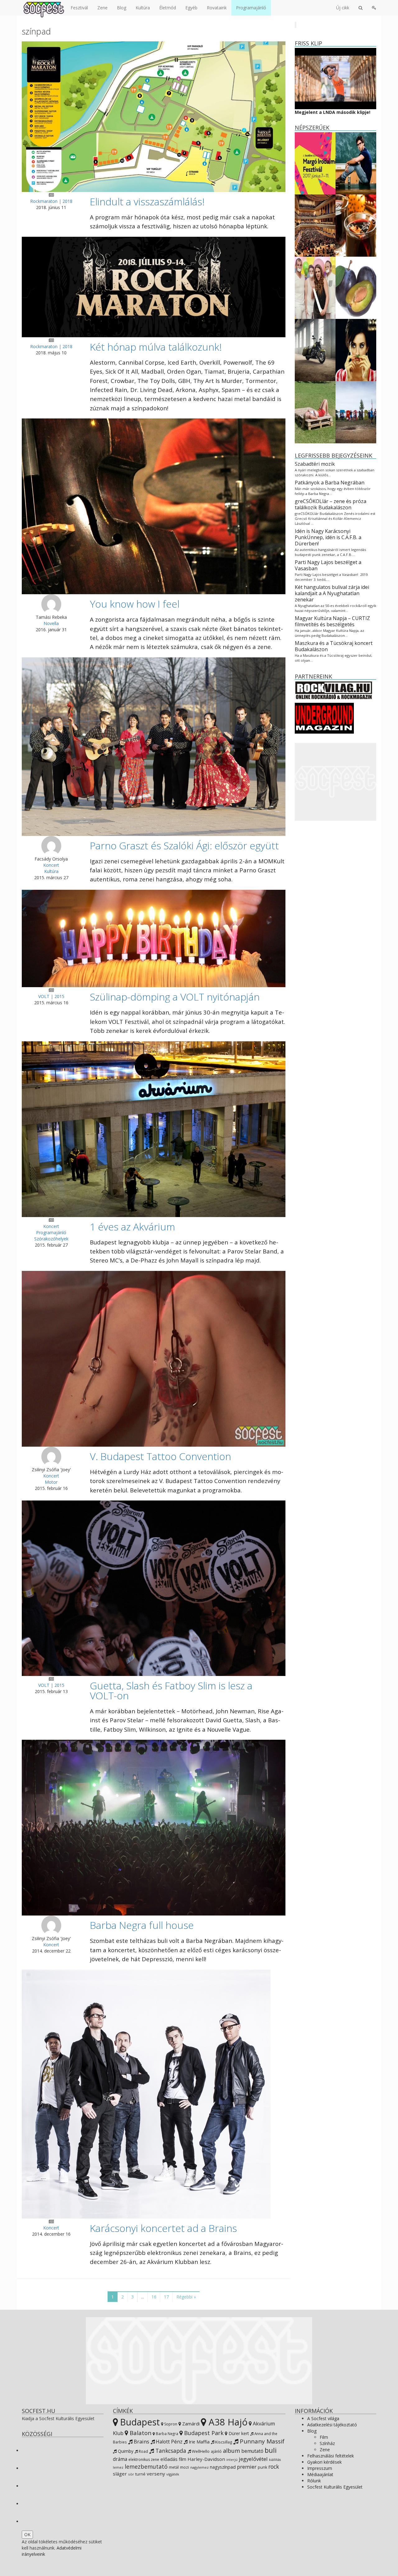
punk (262, 2467)
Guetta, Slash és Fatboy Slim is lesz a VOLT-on (171, 1690)
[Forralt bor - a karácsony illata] (356, 225)
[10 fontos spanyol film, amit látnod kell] (356, 350)
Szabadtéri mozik (315, 464)
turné (140, 2474)
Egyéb (191, 8)
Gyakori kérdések (324, 2462)
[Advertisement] (336, 782)
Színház (327, 2443)
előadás (169, 2459)
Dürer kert (238, 2433)
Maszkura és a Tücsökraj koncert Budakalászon (334, 646)
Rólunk (314, 2481)
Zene (102, 8)
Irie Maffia (199, 2442)
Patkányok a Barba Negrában (330, 483)
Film (324, 2437)
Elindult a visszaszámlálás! (147, 201)
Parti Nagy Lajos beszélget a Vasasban (328, 565)
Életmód (168, 8)
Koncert (51, 865)
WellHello (200, 2451)
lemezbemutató (146, 2466)
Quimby (125, 2451)
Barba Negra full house (142, 1925)
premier (247, 2467)
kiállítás (275, 2460)
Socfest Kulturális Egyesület (335, 2487)
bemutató (252, 2451)
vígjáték (173, 2474)
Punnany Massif (261, 2441)
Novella (51, 623)
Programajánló (251, 8)
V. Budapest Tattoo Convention (160, 1456)
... (143, 2297)
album (231, 2451)
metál (174, 2467)
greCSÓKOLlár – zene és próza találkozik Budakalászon (331, 504)
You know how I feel (135, 604)
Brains (141, 2441)
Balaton (140, 2433)
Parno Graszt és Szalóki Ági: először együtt (184, 845)
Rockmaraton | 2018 (51, 201)
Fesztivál (79, 8)
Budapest (139, 2422)
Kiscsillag (223, 2442)
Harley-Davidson (206, 2459)
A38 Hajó (227, 2422)
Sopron (170, 2424)
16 (154, 2297)
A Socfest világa (323, 2418)
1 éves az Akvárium (132, 1227)
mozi (185, 2467)
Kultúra (143, 8)
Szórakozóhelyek (51, 1239)
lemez (118, 2467)
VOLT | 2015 (51, 996)
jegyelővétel (253, 2459)
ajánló (216, 2451)
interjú (232, 2460)
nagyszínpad (223, 2467)
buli (271, 2450)
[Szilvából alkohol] (356, 287)
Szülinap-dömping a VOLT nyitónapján (175, 997)
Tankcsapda (170, 2451)
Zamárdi (190, 2424)
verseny (156, 2474)
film (183, 2459)
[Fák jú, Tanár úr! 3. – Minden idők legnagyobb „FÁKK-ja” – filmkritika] (356, 163)
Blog (122, 8)
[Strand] (356, 412)
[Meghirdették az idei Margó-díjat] (315, 163)
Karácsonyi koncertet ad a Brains (163, 2228)
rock (274, 2466)
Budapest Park (203, 2433)
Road (143, 2451)
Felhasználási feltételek (331, 2456)
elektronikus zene (144, 2459)
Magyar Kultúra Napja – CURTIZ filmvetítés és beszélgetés (332, 621)
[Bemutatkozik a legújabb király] (315, 350)
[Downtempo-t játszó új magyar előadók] (315, 412)
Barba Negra (167, 2434)
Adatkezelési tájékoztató (332, 2425)
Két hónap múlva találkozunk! (156, 347)
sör (131, 2474)
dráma (120, 2459)
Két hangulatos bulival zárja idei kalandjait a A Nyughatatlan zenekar (332, 593)
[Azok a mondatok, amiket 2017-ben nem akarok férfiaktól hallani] (315, 287)
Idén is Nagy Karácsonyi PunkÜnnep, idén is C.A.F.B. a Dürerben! (328, 537)
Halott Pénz (169, 2442)
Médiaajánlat (320, 2474)
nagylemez (199, 2467)
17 (166, 2297)
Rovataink (217, 8)
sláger (120, 2474)
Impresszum (320, 2468)
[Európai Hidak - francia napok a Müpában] (315, 225)
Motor (51, 1482)
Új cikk (343, 8)
